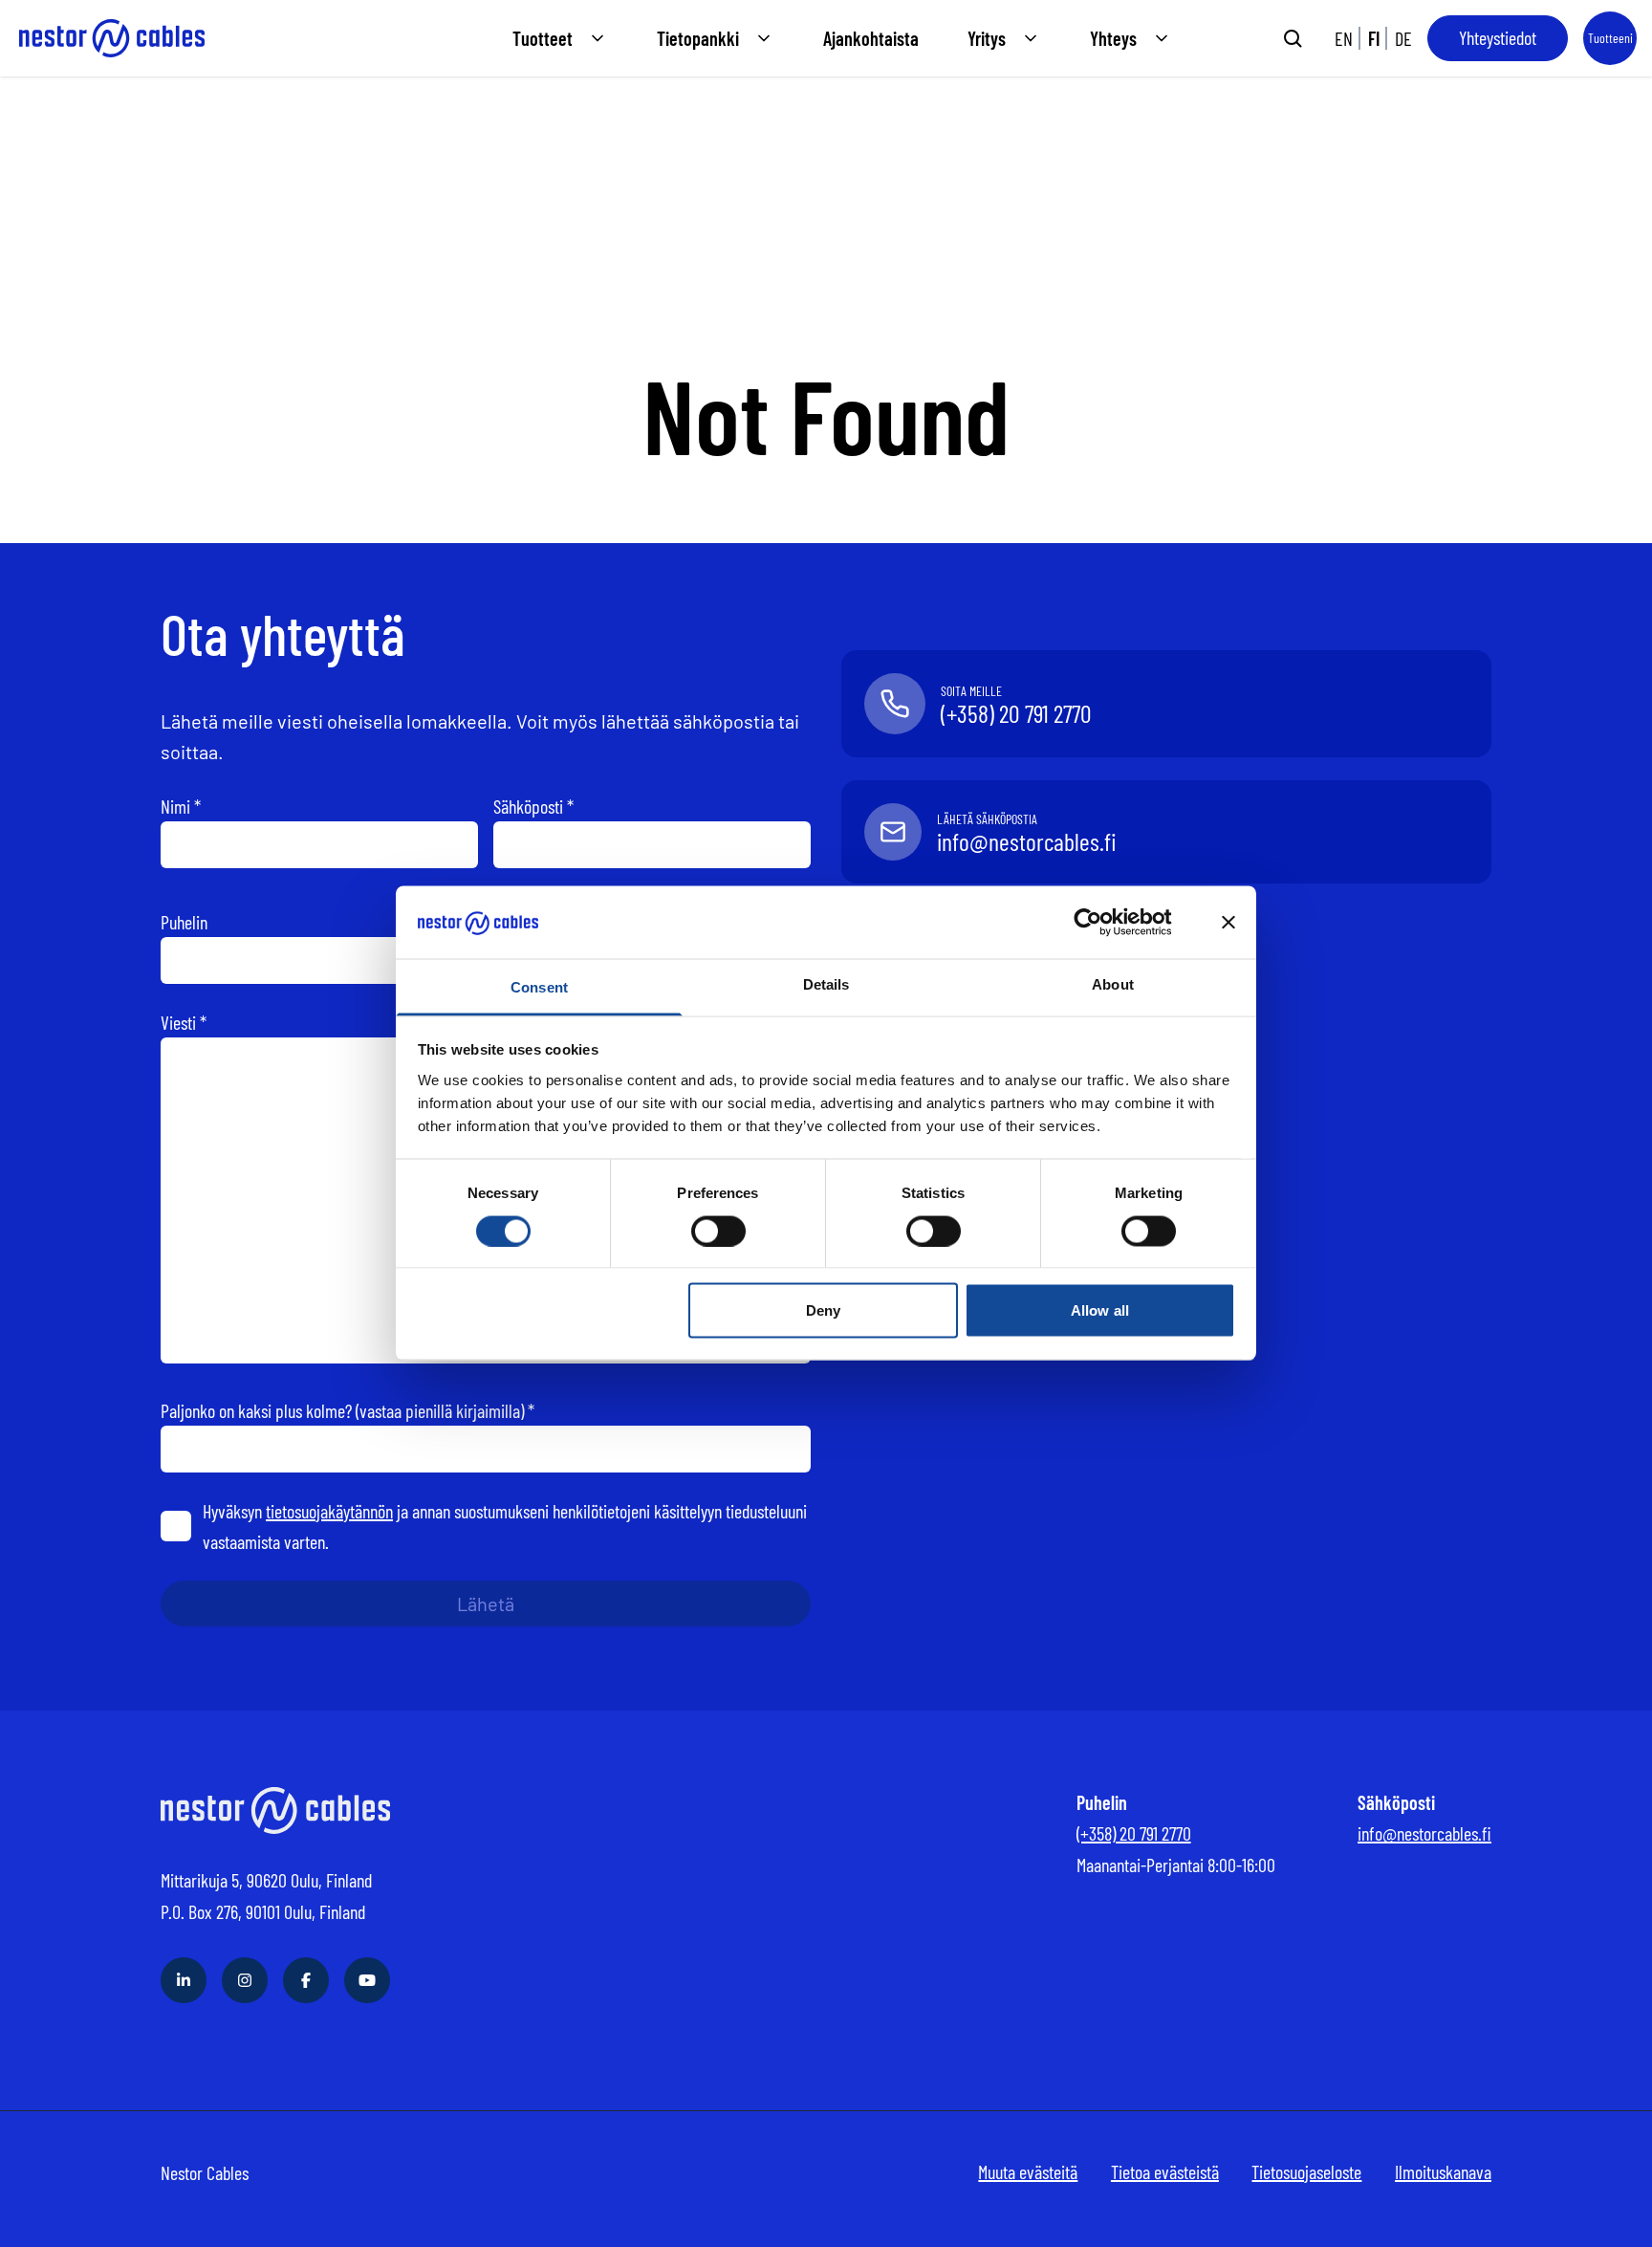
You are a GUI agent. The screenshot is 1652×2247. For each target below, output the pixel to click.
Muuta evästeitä (1028, 2171)
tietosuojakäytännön (329, 1511)
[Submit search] (1293, 38)
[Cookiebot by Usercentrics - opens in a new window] (1103, 923)
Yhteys (1113, 38)
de (1403, 38)
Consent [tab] (539, 987)
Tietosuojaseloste (1306, 2171)
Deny (823, 1310)
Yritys (987, 38)
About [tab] (1113, 984)
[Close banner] (1228, 923)
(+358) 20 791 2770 (1134, 1833)
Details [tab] (826, 984)
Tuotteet (543, 38)
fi (1374, 38)
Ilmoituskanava (1443, 2171)
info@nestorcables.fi (1424, 1833)
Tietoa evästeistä (1165, 2171)
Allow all (1100, 1310)
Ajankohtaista (871, 38)
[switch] (718, 1231)
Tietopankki (698, 38)
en (1344, 38)
